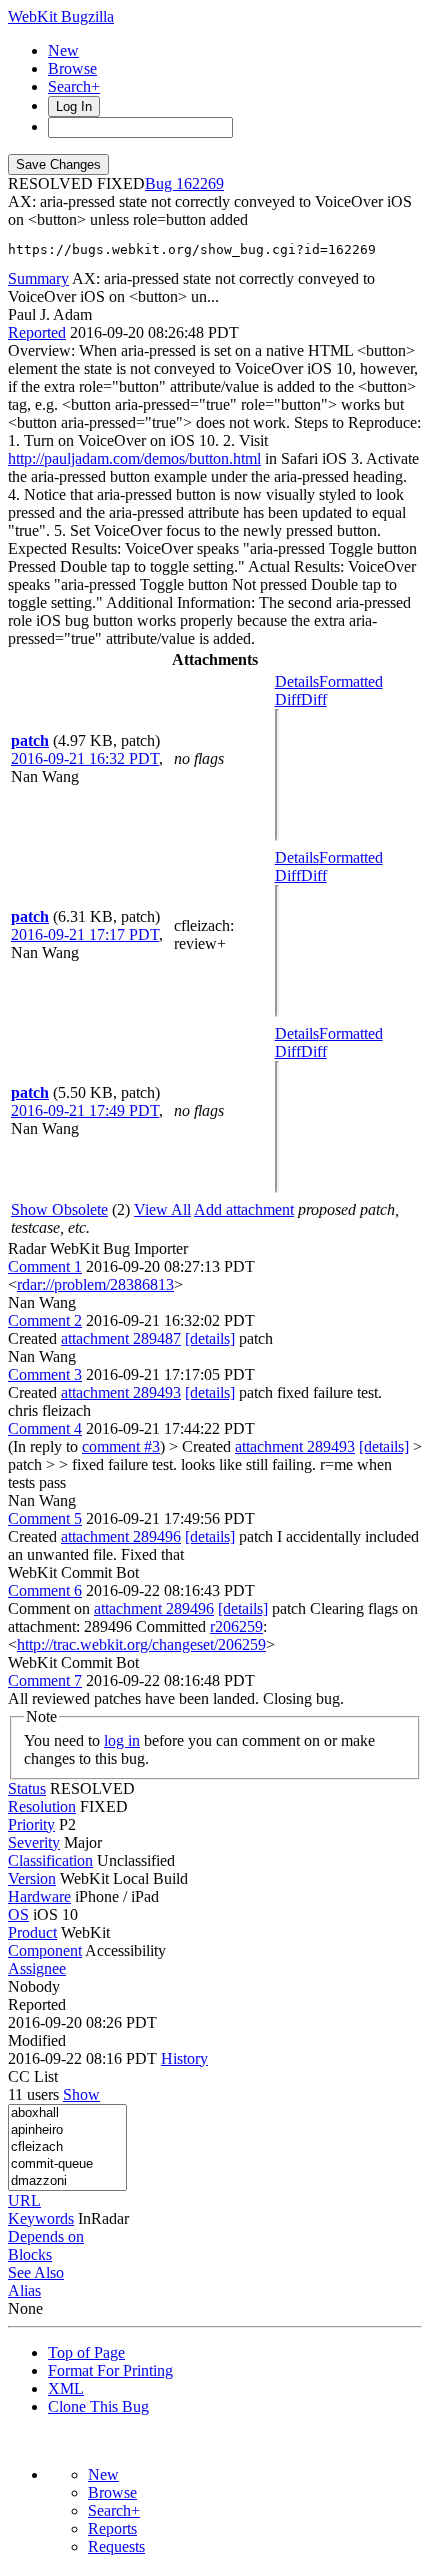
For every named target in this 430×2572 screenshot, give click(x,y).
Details (297, 681)
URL (24, 2200)
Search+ (74, 86)
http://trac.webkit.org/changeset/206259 (141, 1644)
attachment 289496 (121, 1536)
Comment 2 (45, 1320)
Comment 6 (45, 1590)
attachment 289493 (121, 1392)
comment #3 (121, 1446)
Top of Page (86, 2352)
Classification (50, 1860)
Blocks (30, 2254)
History (184, 2058)
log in (122, 1740)
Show (81, 2094)
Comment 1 (45, 1266)
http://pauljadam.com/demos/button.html (134, 458)
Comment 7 (45, 1680)
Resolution (42, 1806)
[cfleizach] (67, 2147)
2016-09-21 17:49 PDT (85, 1110)
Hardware (39, 1896)
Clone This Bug (98, 2406)
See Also (36, 2272)
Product (32, 1932)
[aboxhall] (67, 2113)
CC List (33, 2076)
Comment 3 (45, 1374)
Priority (31, 1824)
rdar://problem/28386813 (95, 1284)
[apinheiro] (67, 2130)
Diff (314, 699)
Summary (38, 278)
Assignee (37, 1968)
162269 (200, 183)
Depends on (46, 2236)
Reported (37, 332)
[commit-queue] (67, 2164)
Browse (72, 68)
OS (18, 1914)
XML (66, 2388)
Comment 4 (45, 1428)
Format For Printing (110, 2370)
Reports (112, 2528)
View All (162, 1209)
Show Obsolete (59, 1209)
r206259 (236, 1626)
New (63, 50)
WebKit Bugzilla (61, 16)
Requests (116, 2546)
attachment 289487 (121, 1338)
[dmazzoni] (67, 2181)
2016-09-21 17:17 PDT (85, 934)
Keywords (41, 2218)
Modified (37, 2040)
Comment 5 (45, 1518)
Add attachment (244, 1209)
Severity (34, 1842)
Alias (24, 2290)
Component (45, 1950)
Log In (74, 106)
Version (32, 1878)
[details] (210, 1338)
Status (27, 1788)
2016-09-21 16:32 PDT (85, 758)
